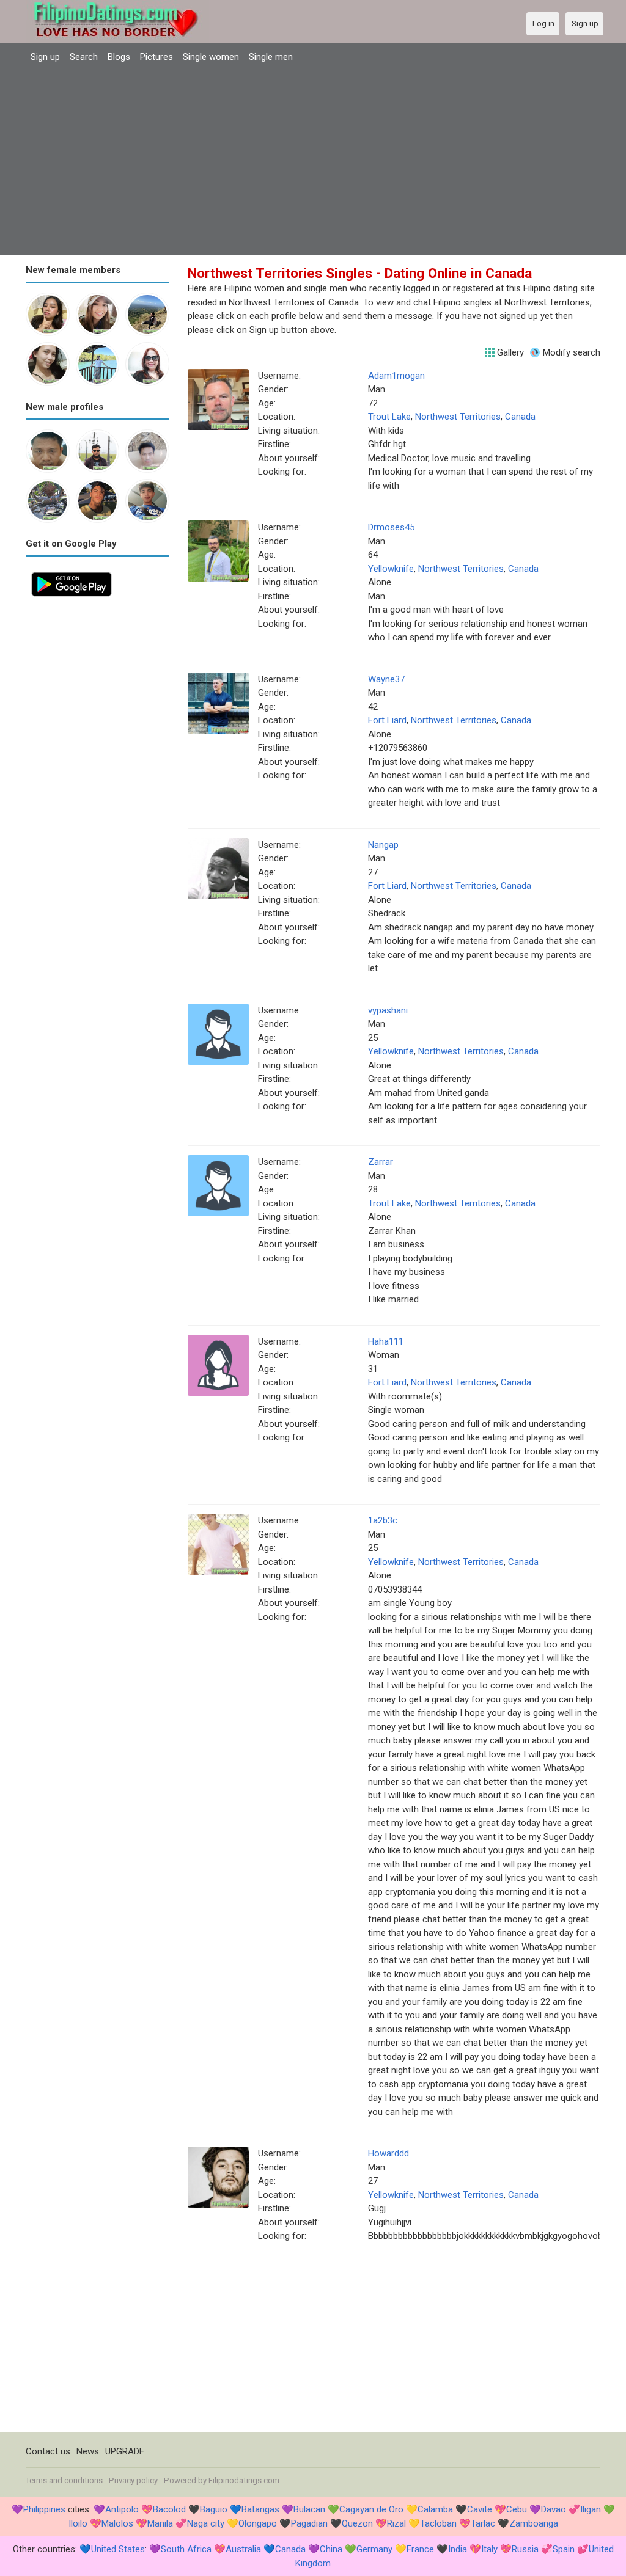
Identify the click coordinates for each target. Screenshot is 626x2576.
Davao (554, 2509)
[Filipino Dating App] (72, 573)
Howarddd (388, 2153)
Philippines (44, 2509)
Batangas (260, 2509)
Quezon (357, 2523)
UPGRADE (125, 2451)
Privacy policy (133, 2480)
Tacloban (438, 2523)
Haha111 (386, 1341)
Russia (525, 2549)
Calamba (435, 2509)
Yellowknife (391, 569)
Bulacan (309, 2509)
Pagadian (309, 2523)
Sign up (45, 57)
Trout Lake (389, 417)
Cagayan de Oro (371, 2509)
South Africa (186, 2549)
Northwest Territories (458, 417)
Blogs (119, 57)
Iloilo (78, 2523)
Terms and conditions (64, 2480)
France (420, 2549)
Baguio (214, 2509)
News (88, 2451)
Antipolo (122, 2509)
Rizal (396, 2523)
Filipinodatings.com (244, 2480)
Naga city (206, 2523)
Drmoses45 (391, 527)
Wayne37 (386, 679)
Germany (374, 2549)
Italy (489, 2549)
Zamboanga (534, 2523)
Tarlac (483, 2523)
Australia (243, 2549)
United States (118, 2549)
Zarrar (381, 1162)
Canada (520, 417)
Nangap (383, 845)
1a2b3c (383, 1520)
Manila (160, 2523)
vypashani (388, 1010)
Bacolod (169, 2509)
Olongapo (258, 2523)
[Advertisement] (313, 161)
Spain (564, 2549)
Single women (211, 57)
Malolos (117, 2523)
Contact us (48, 2451)
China (331, 2549)
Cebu (517, 2509)
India (458, 2549)
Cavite (480, 2509)
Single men (271, 57)
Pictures (156, 57)
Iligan (591, 2509)
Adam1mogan (396, 376)
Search (84, 57)
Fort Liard (387, 720)
